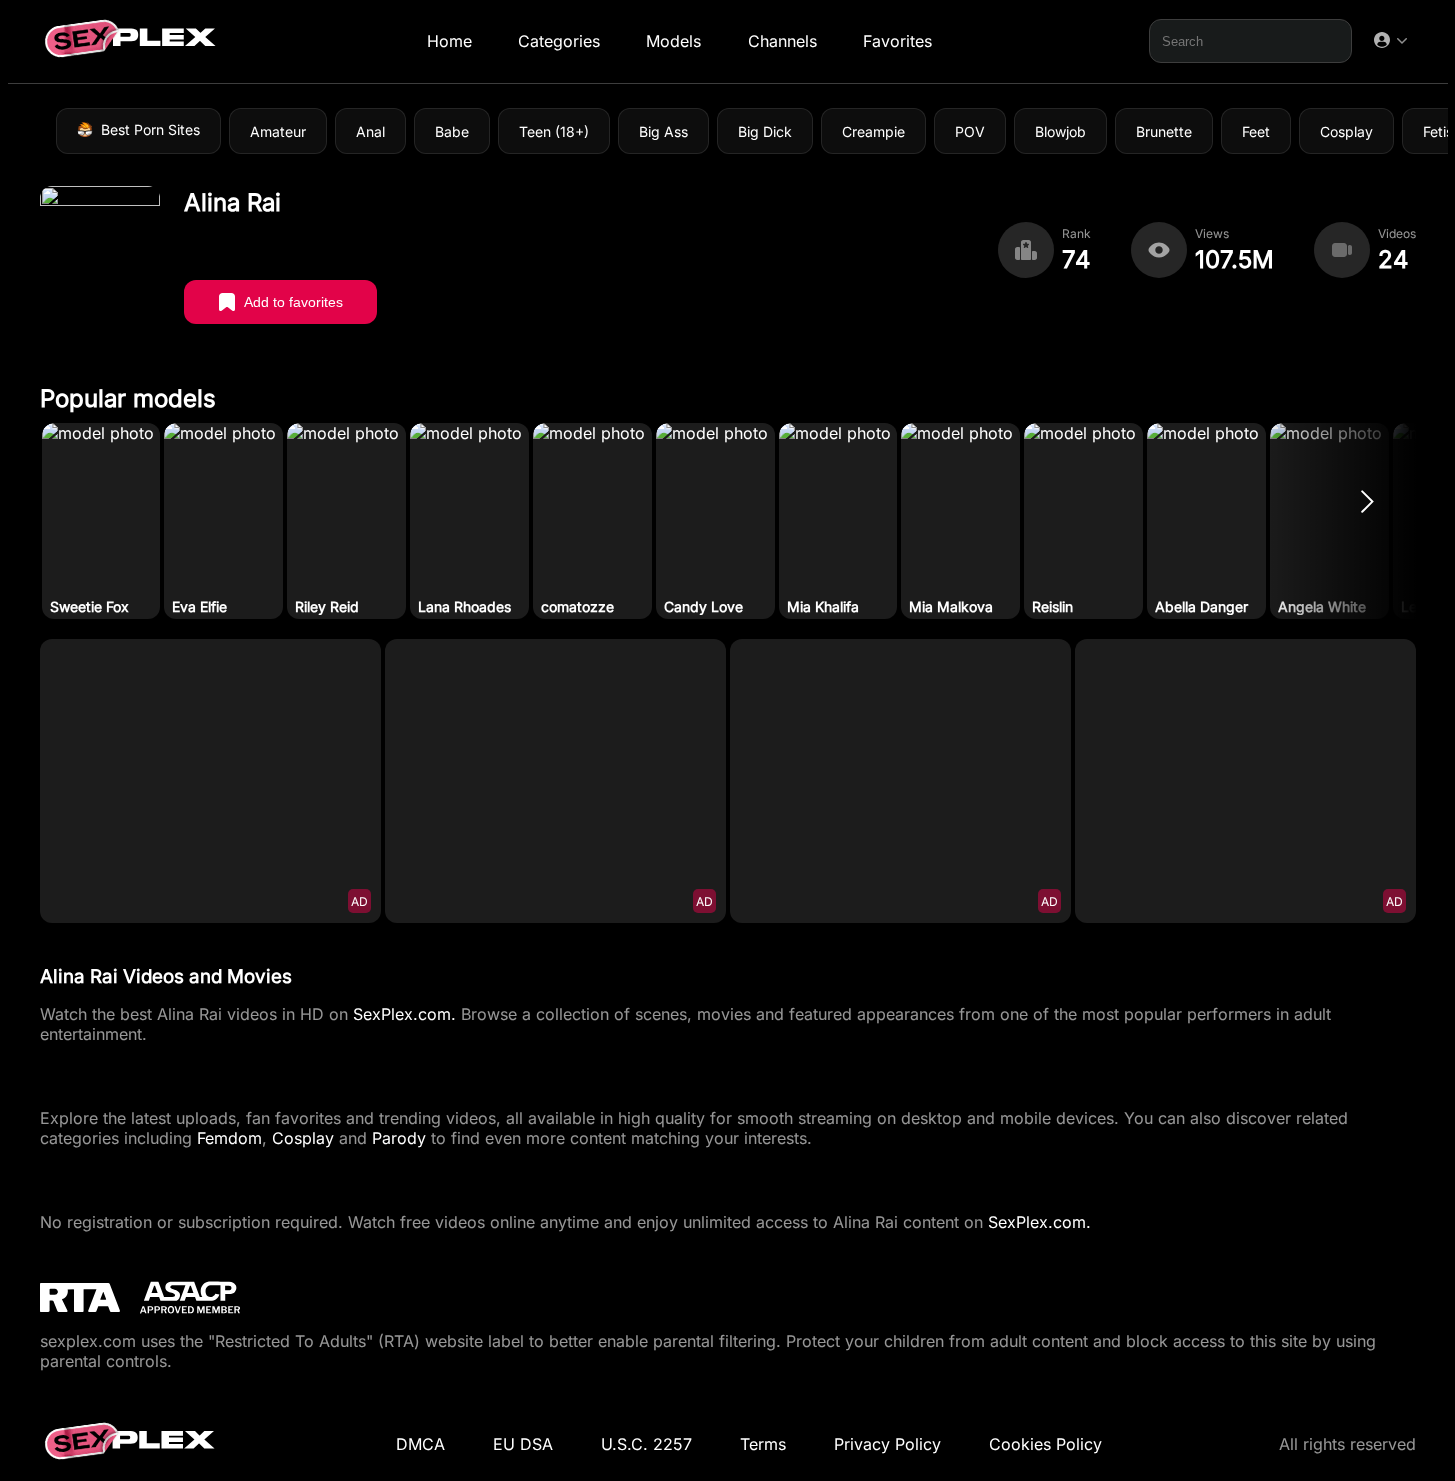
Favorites (896, 41)
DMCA (420, 1444)
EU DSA (523, 1444)
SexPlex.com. (404, 1014)
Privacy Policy (887, 1444)
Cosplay (303, 1138)
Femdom (229, 1138)
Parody (399, 1138)
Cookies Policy (1045, 1444)
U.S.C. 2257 (646, 1444)
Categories (559, 41)
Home (448, 41)
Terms (763, 1444)
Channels (781, 41)
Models (673, 41)
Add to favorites (293, 302)
